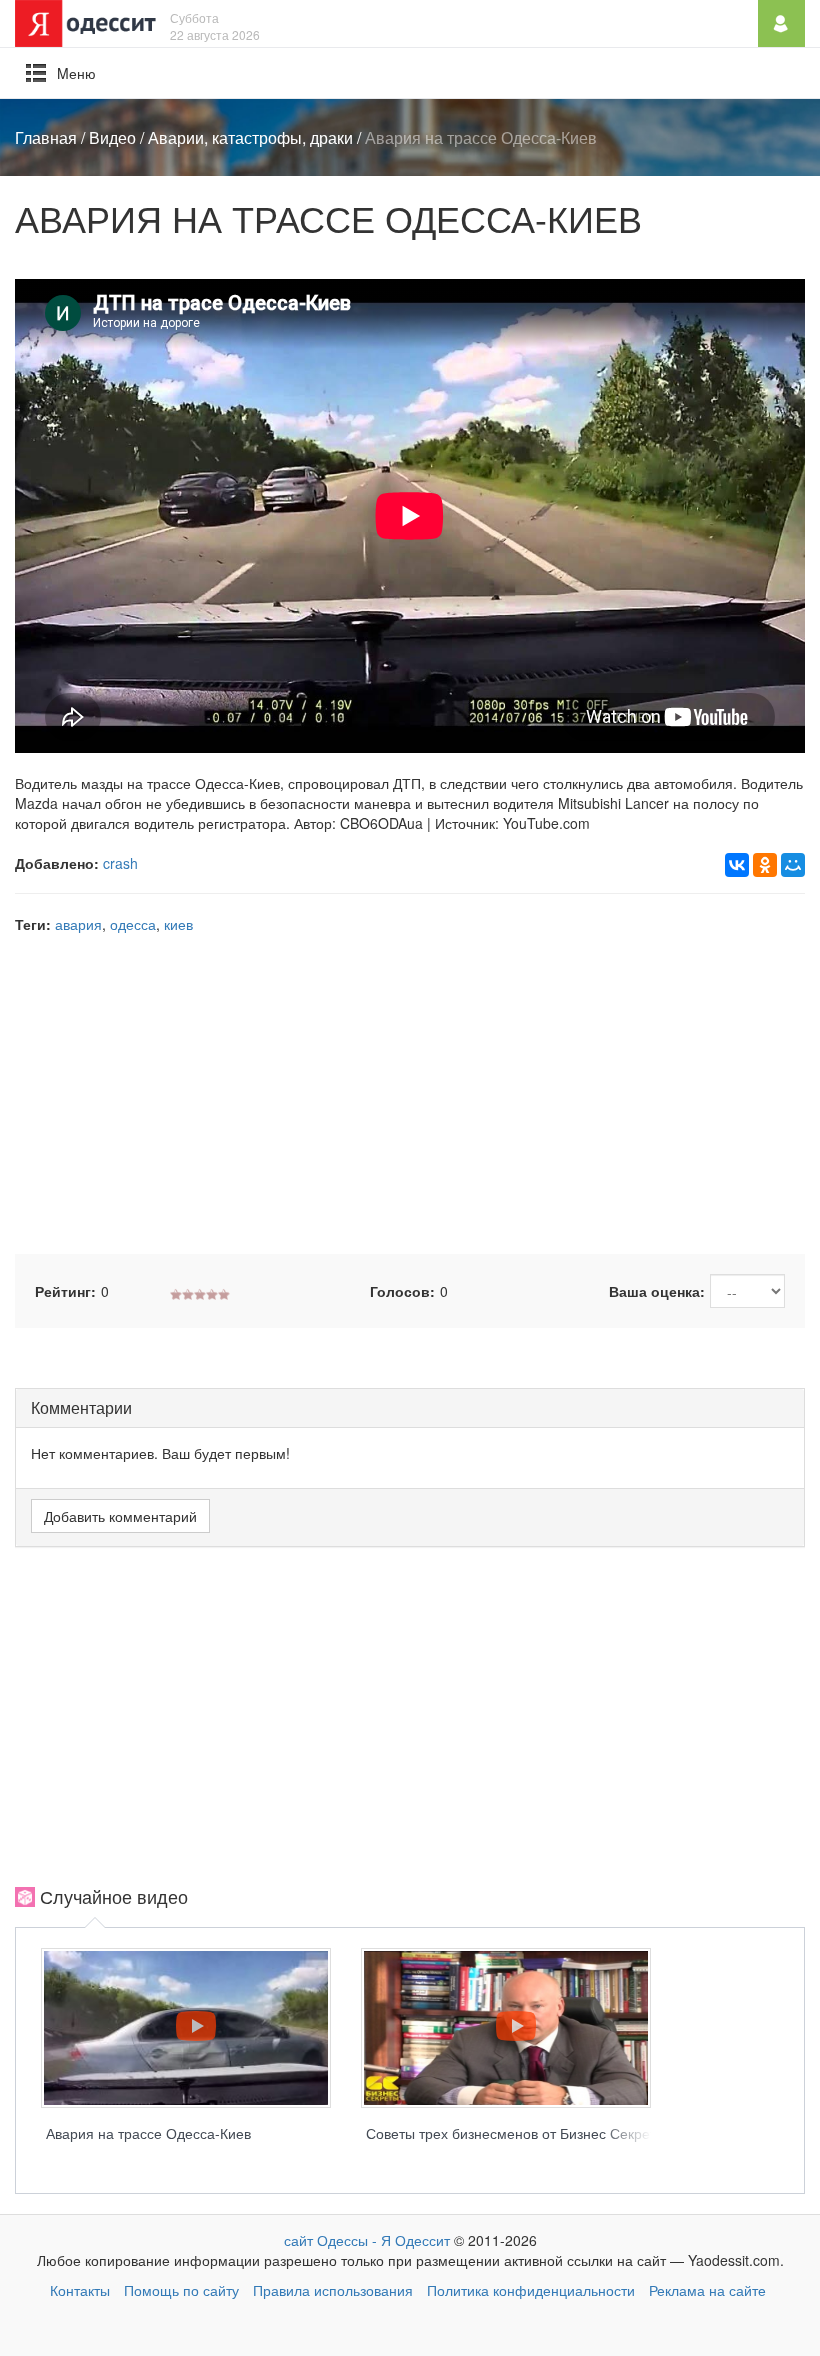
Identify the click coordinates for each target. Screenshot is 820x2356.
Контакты (80, 2290)
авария (78, 924)
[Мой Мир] (793, 865)
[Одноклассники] (765, 865)
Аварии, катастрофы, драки (250, 137)
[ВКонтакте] (737, 865)
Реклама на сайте (707, 2290)
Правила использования (333, 2290)
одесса (133, 924)
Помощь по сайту (181, 2290)
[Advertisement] (410, 1094)
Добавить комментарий (120, 1516)
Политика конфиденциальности (531, 2290)
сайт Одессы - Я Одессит (367, 2240)
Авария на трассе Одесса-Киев (148, 2133)
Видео (112, 137)
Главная (46, 137)
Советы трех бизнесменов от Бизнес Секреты (516, 2133)
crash (120, 863)
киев (178, 924)
